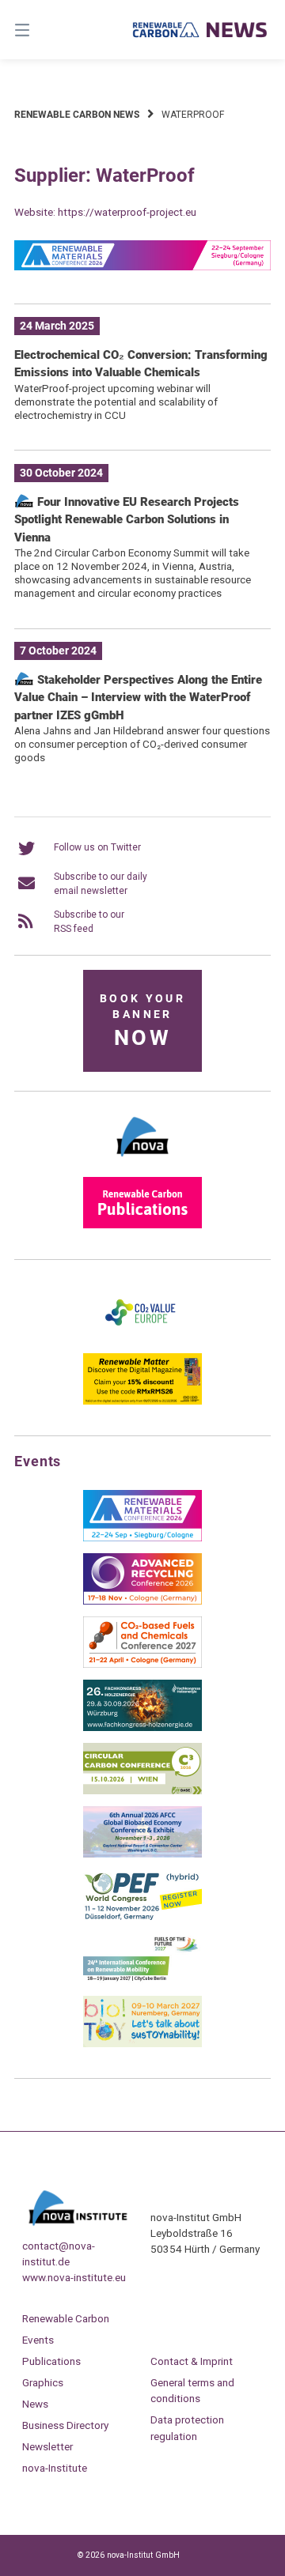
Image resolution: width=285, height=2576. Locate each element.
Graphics (43, 2382)
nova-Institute (55, 2468)
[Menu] (40, 30)
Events (38, 2340)
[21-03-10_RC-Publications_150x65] (142, 1225)
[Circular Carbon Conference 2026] (142, 1791)
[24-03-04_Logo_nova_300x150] (142, 1162)
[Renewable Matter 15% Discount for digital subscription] (142, 1401)
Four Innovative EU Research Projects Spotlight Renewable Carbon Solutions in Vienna (127, 520)
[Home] (200, 30)
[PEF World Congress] (142, 1918)
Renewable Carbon (66, 2318)
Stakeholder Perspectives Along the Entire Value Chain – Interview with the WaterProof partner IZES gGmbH (138, 698)
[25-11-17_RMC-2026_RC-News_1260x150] (142, 267)
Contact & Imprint (192, 2361)
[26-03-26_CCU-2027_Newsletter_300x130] (142, 1665)
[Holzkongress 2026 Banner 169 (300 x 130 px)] (142, 1728)
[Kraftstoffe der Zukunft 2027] (142, 1981)
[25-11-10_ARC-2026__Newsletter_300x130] (142, 1601)
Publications (51, 2361)
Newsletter (47, 2446)
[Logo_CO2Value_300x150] (142, 1338)
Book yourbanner (142, 1022)
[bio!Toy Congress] (142, 2044)
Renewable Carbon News (77, 115)
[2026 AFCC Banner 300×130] (142, 1854)
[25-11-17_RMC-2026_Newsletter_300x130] (142, 1538)
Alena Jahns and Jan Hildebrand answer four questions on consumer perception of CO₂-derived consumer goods (142, 744)
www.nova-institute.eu (74, 2277)
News (35, 2404)
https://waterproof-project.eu (127, 212)
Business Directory (65, 2425)
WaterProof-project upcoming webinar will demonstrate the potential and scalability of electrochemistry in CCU (116, 402)
